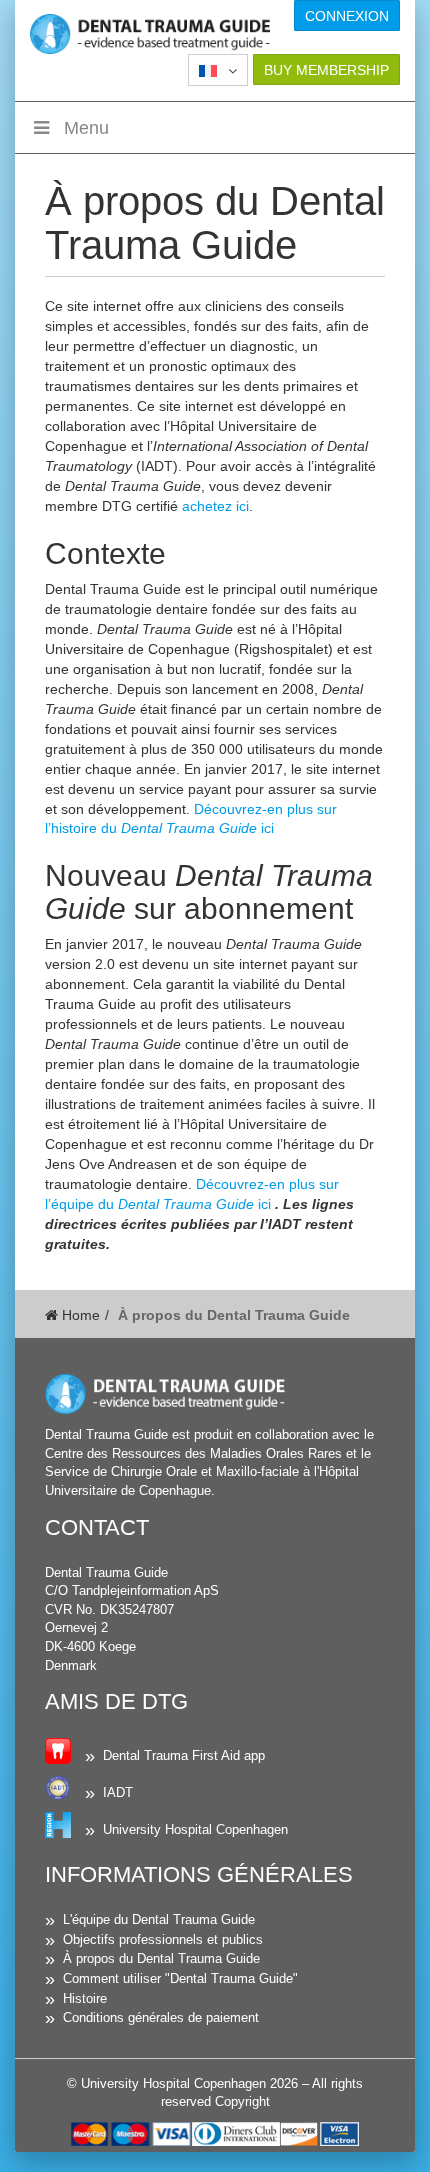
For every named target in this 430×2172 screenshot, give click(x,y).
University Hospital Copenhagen (195, 1829)
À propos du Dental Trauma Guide (161, 1958)
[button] (218, 70)
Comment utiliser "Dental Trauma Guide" (180, 1978)
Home (79, 1315)
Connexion (347, 16)
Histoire (85, 1998)
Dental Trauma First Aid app (184, 1755)
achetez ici (215, 506)
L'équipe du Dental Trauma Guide (159, 1919)
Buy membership (326, 70)
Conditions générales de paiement (161, 2017)
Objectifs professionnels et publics (163, 1939)
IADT (118, 1792)
